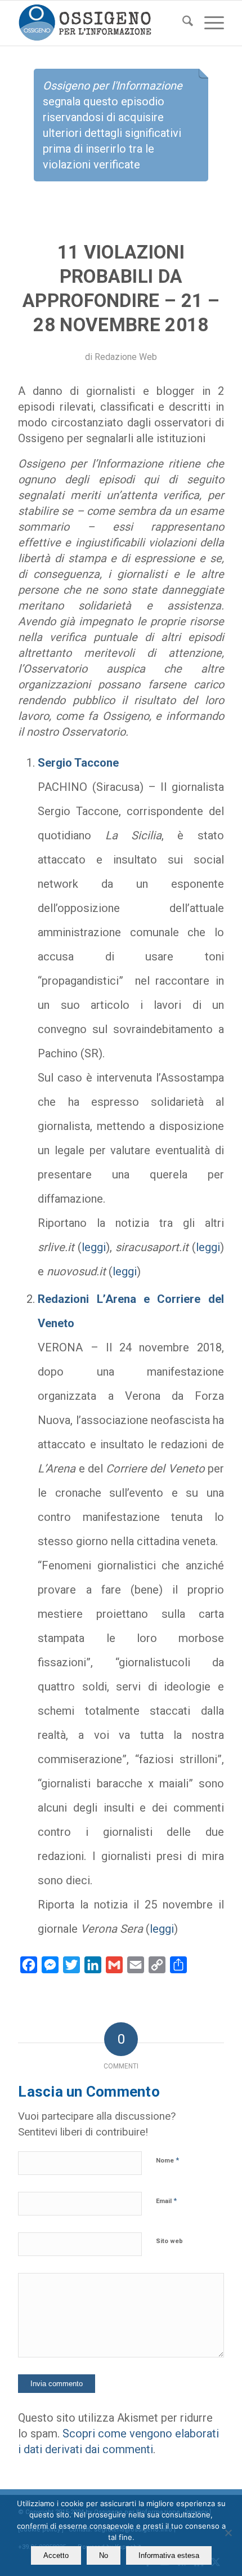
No (104, 2555)
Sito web (169, 2241)
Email (166, 2201)
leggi (94, 1247)
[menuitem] (182, 23)
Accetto (56, 2555)
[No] (228, 2533)
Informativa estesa (169, 2555)
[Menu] (209, 23)
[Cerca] (182, 23)
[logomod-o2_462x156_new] (100, 23)
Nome (167, 2160)
